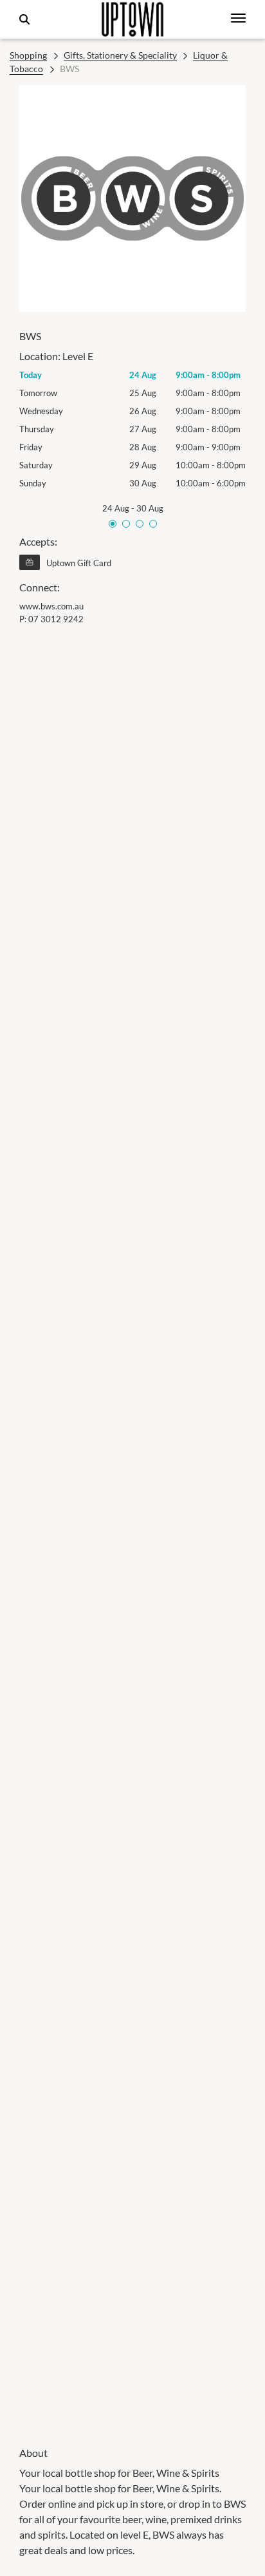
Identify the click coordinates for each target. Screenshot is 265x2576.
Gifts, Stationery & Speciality (120, 55)
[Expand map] (132, 1527)
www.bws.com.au (51, 606)
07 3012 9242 (56, 619)
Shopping (28, 55)
